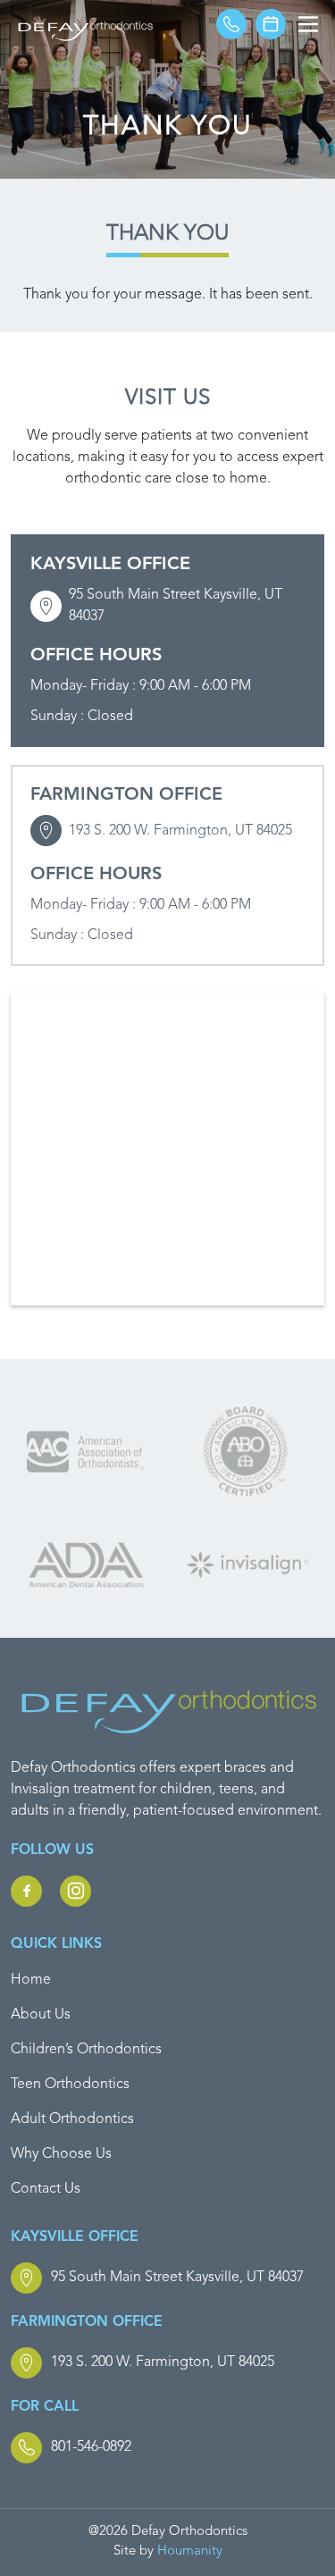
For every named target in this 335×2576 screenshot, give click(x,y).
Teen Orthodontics (70, 2085)
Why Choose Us (61, 2154)
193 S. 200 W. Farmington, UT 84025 (180, 831)
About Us (41, 2015)
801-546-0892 (91, 2447)
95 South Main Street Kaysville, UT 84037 (176, 606)
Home (31, 1980)
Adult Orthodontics (72, 2119)
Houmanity (190, 2551)
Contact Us (46, 2189)
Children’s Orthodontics (86, 2050)
